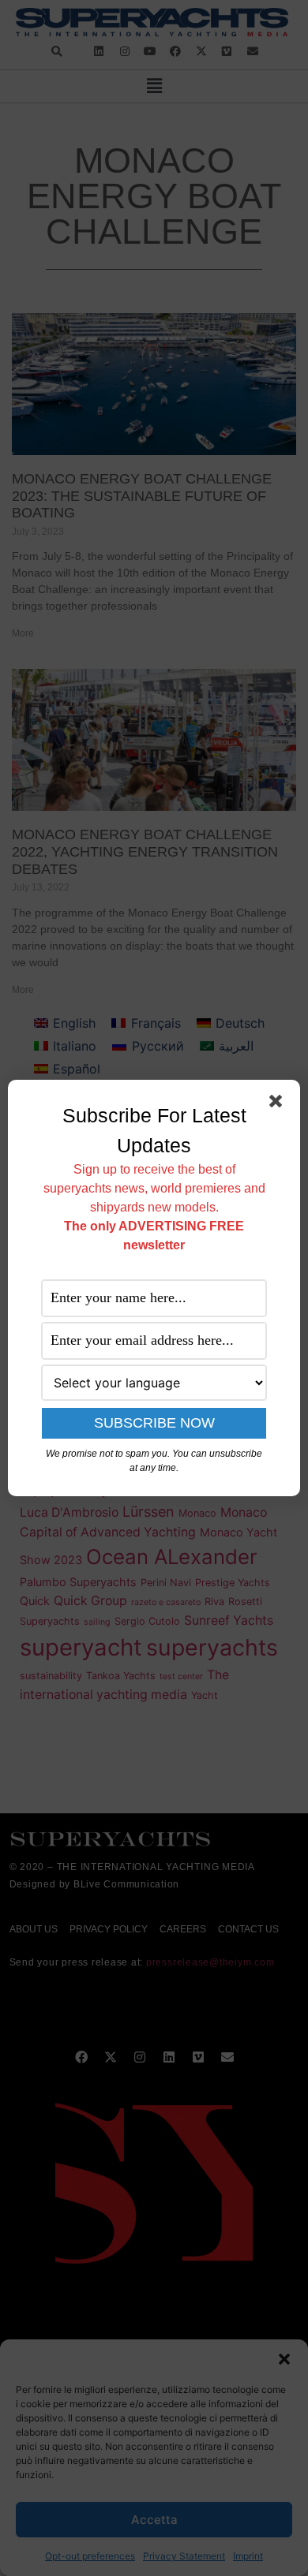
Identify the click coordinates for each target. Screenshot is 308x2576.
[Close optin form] (279, 1104)
